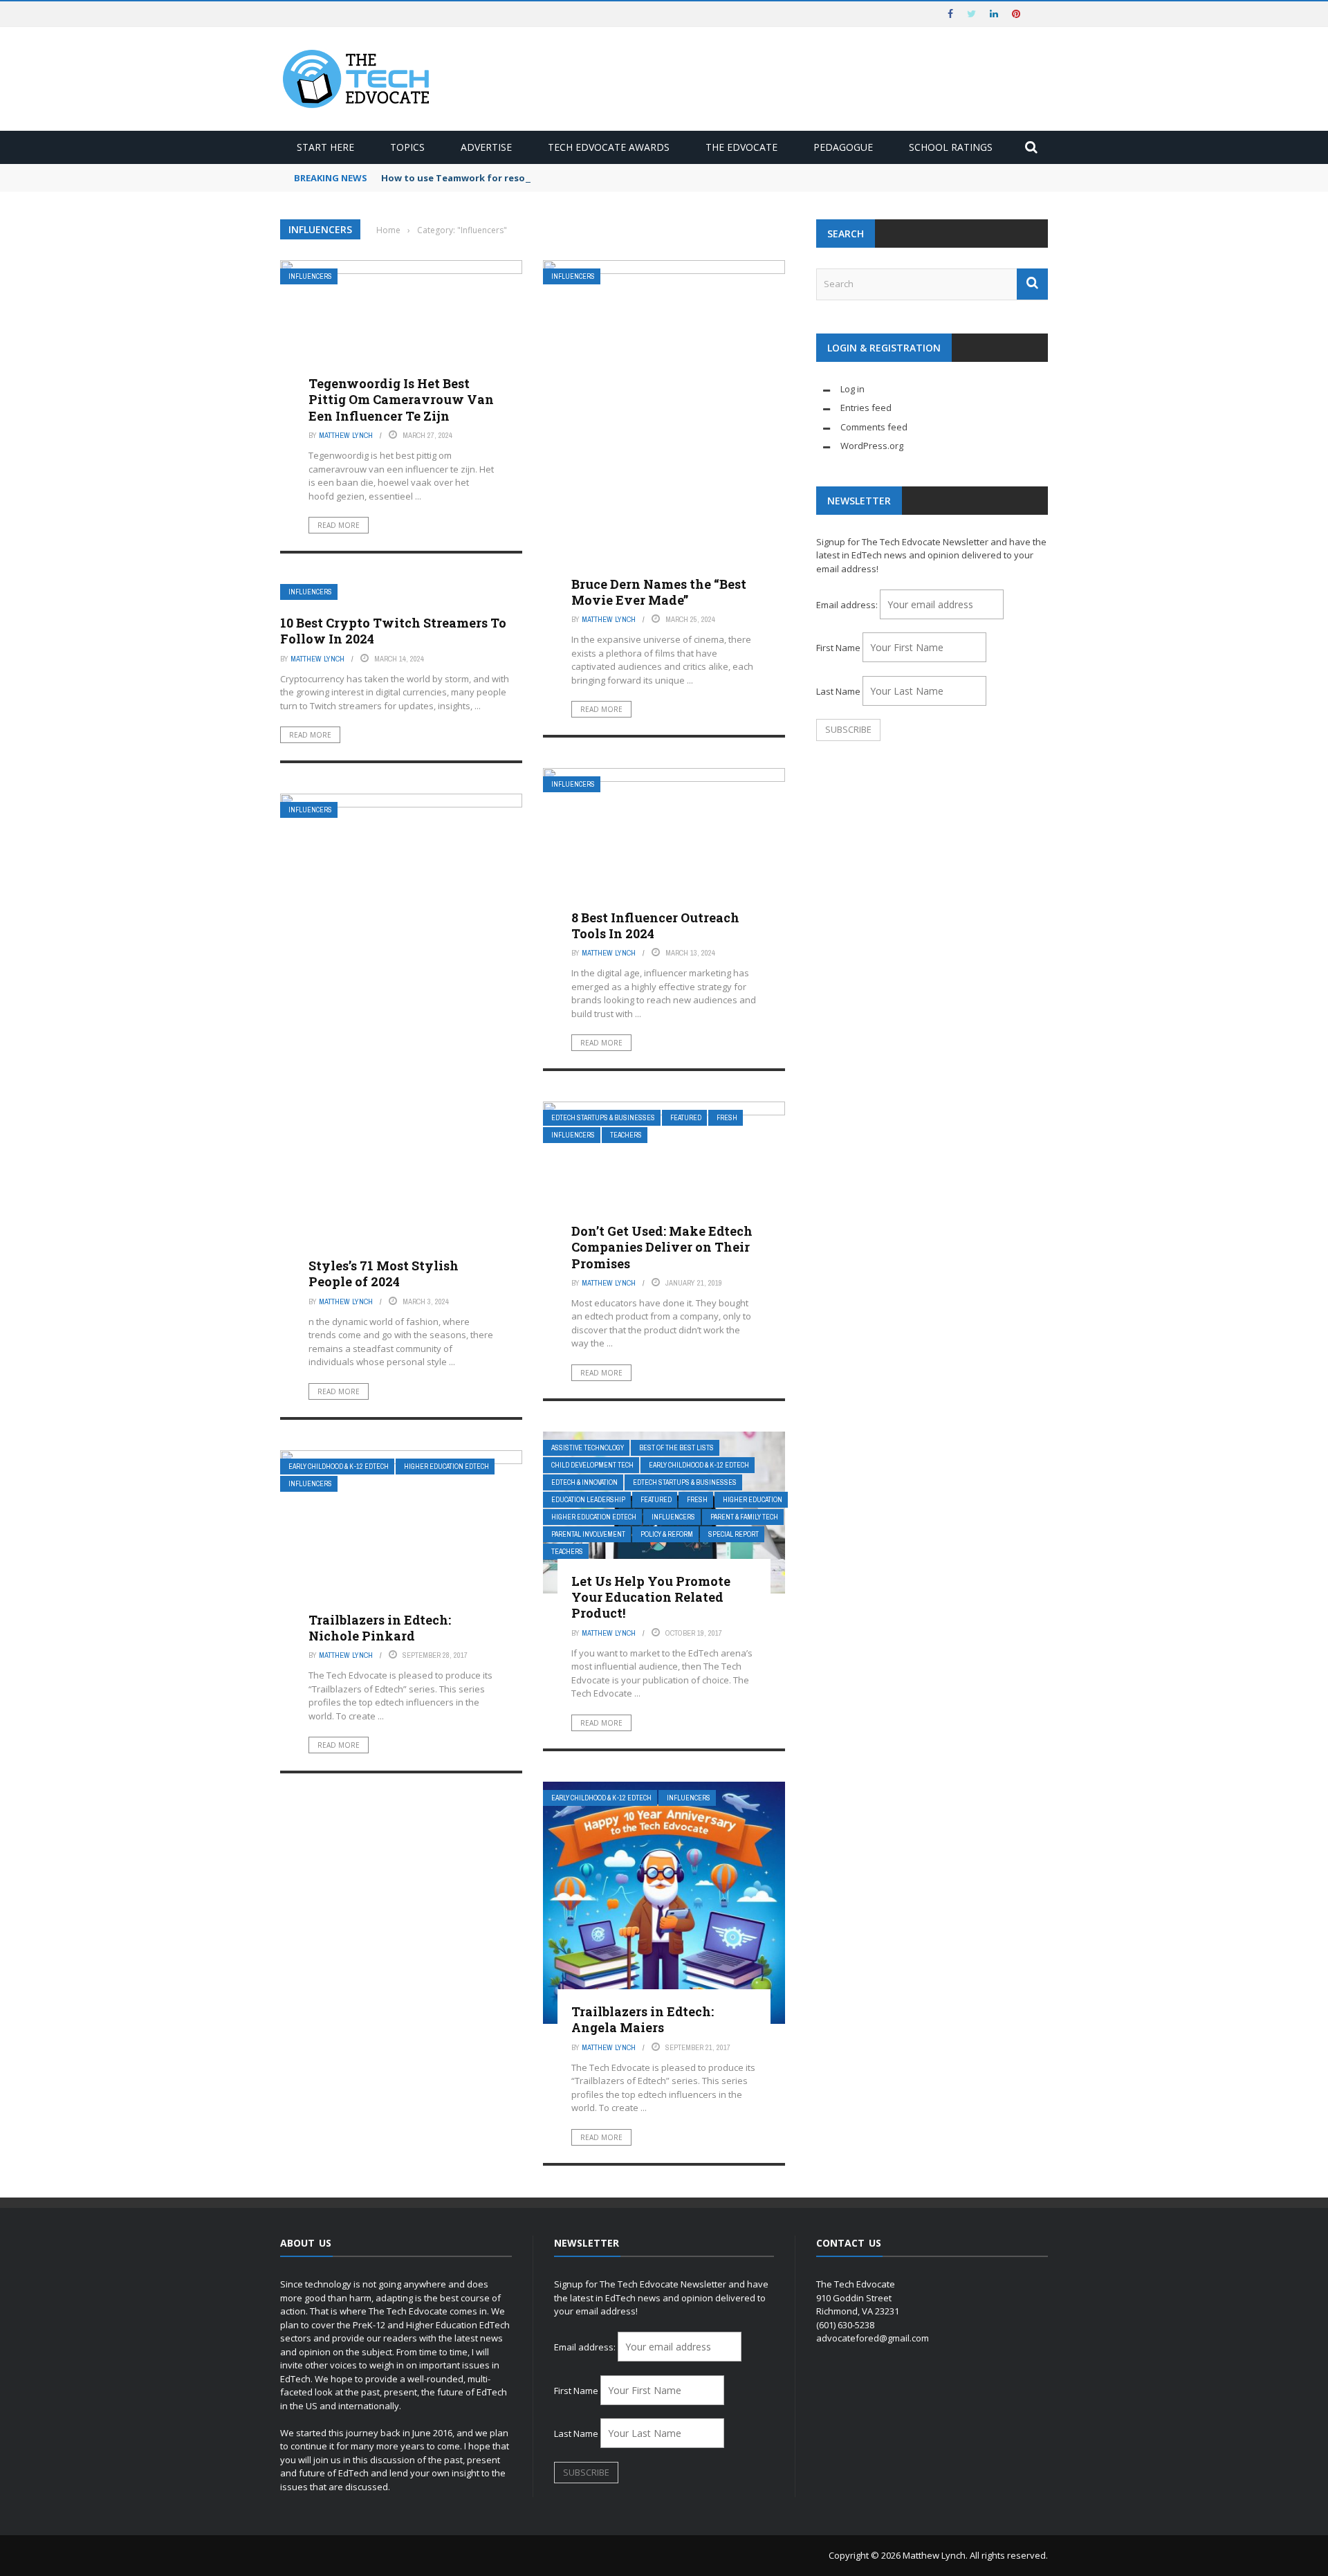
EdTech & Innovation (584, 1482)
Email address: (848, 605)
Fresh (727, 1118)
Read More (339, 525)
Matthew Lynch (346, 435)
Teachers (626, 1135)
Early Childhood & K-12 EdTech (699, 1465)
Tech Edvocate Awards (609, 147)
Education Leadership (588, 1500)
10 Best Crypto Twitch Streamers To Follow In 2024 (393, 631)
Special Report (734, 1534)
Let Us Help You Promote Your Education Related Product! (651, 1597)
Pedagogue (843, 147)
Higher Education (753, 1500)
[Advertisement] (932, 861)
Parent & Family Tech (744, 1517)
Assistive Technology (588, 1448)
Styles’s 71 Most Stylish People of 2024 (384, 1273)
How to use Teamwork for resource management (496, 178)
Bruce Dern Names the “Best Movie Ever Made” (659, 592)
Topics (407, 147)
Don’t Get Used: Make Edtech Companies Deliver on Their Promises (662, 1247)
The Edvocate (741, 147)
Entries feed (866, 408)
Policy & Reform (667, 1534)
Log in (852, 389)
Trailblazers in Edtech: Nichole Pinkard (380, 1628)
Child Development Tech (592, 1465)
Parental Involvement (588, 1534)
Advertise (486, 147)
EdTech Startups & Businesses (603, 1118)
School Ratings (951, 147)
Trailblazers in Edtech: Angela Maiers (643, 2019)
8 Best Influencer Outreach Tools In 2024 (655, 925)
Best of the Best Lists (676, 1448)
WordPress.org (872, 446)
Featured (686, 1118)
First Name (838, 648)
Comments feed (874, 427)
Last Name (838, 691)
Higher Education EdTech (594, 1517)
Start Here (325, 147)
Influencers (310, 276)
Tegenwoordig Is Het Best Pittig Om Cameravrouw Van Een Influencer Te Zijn (401, 400)
